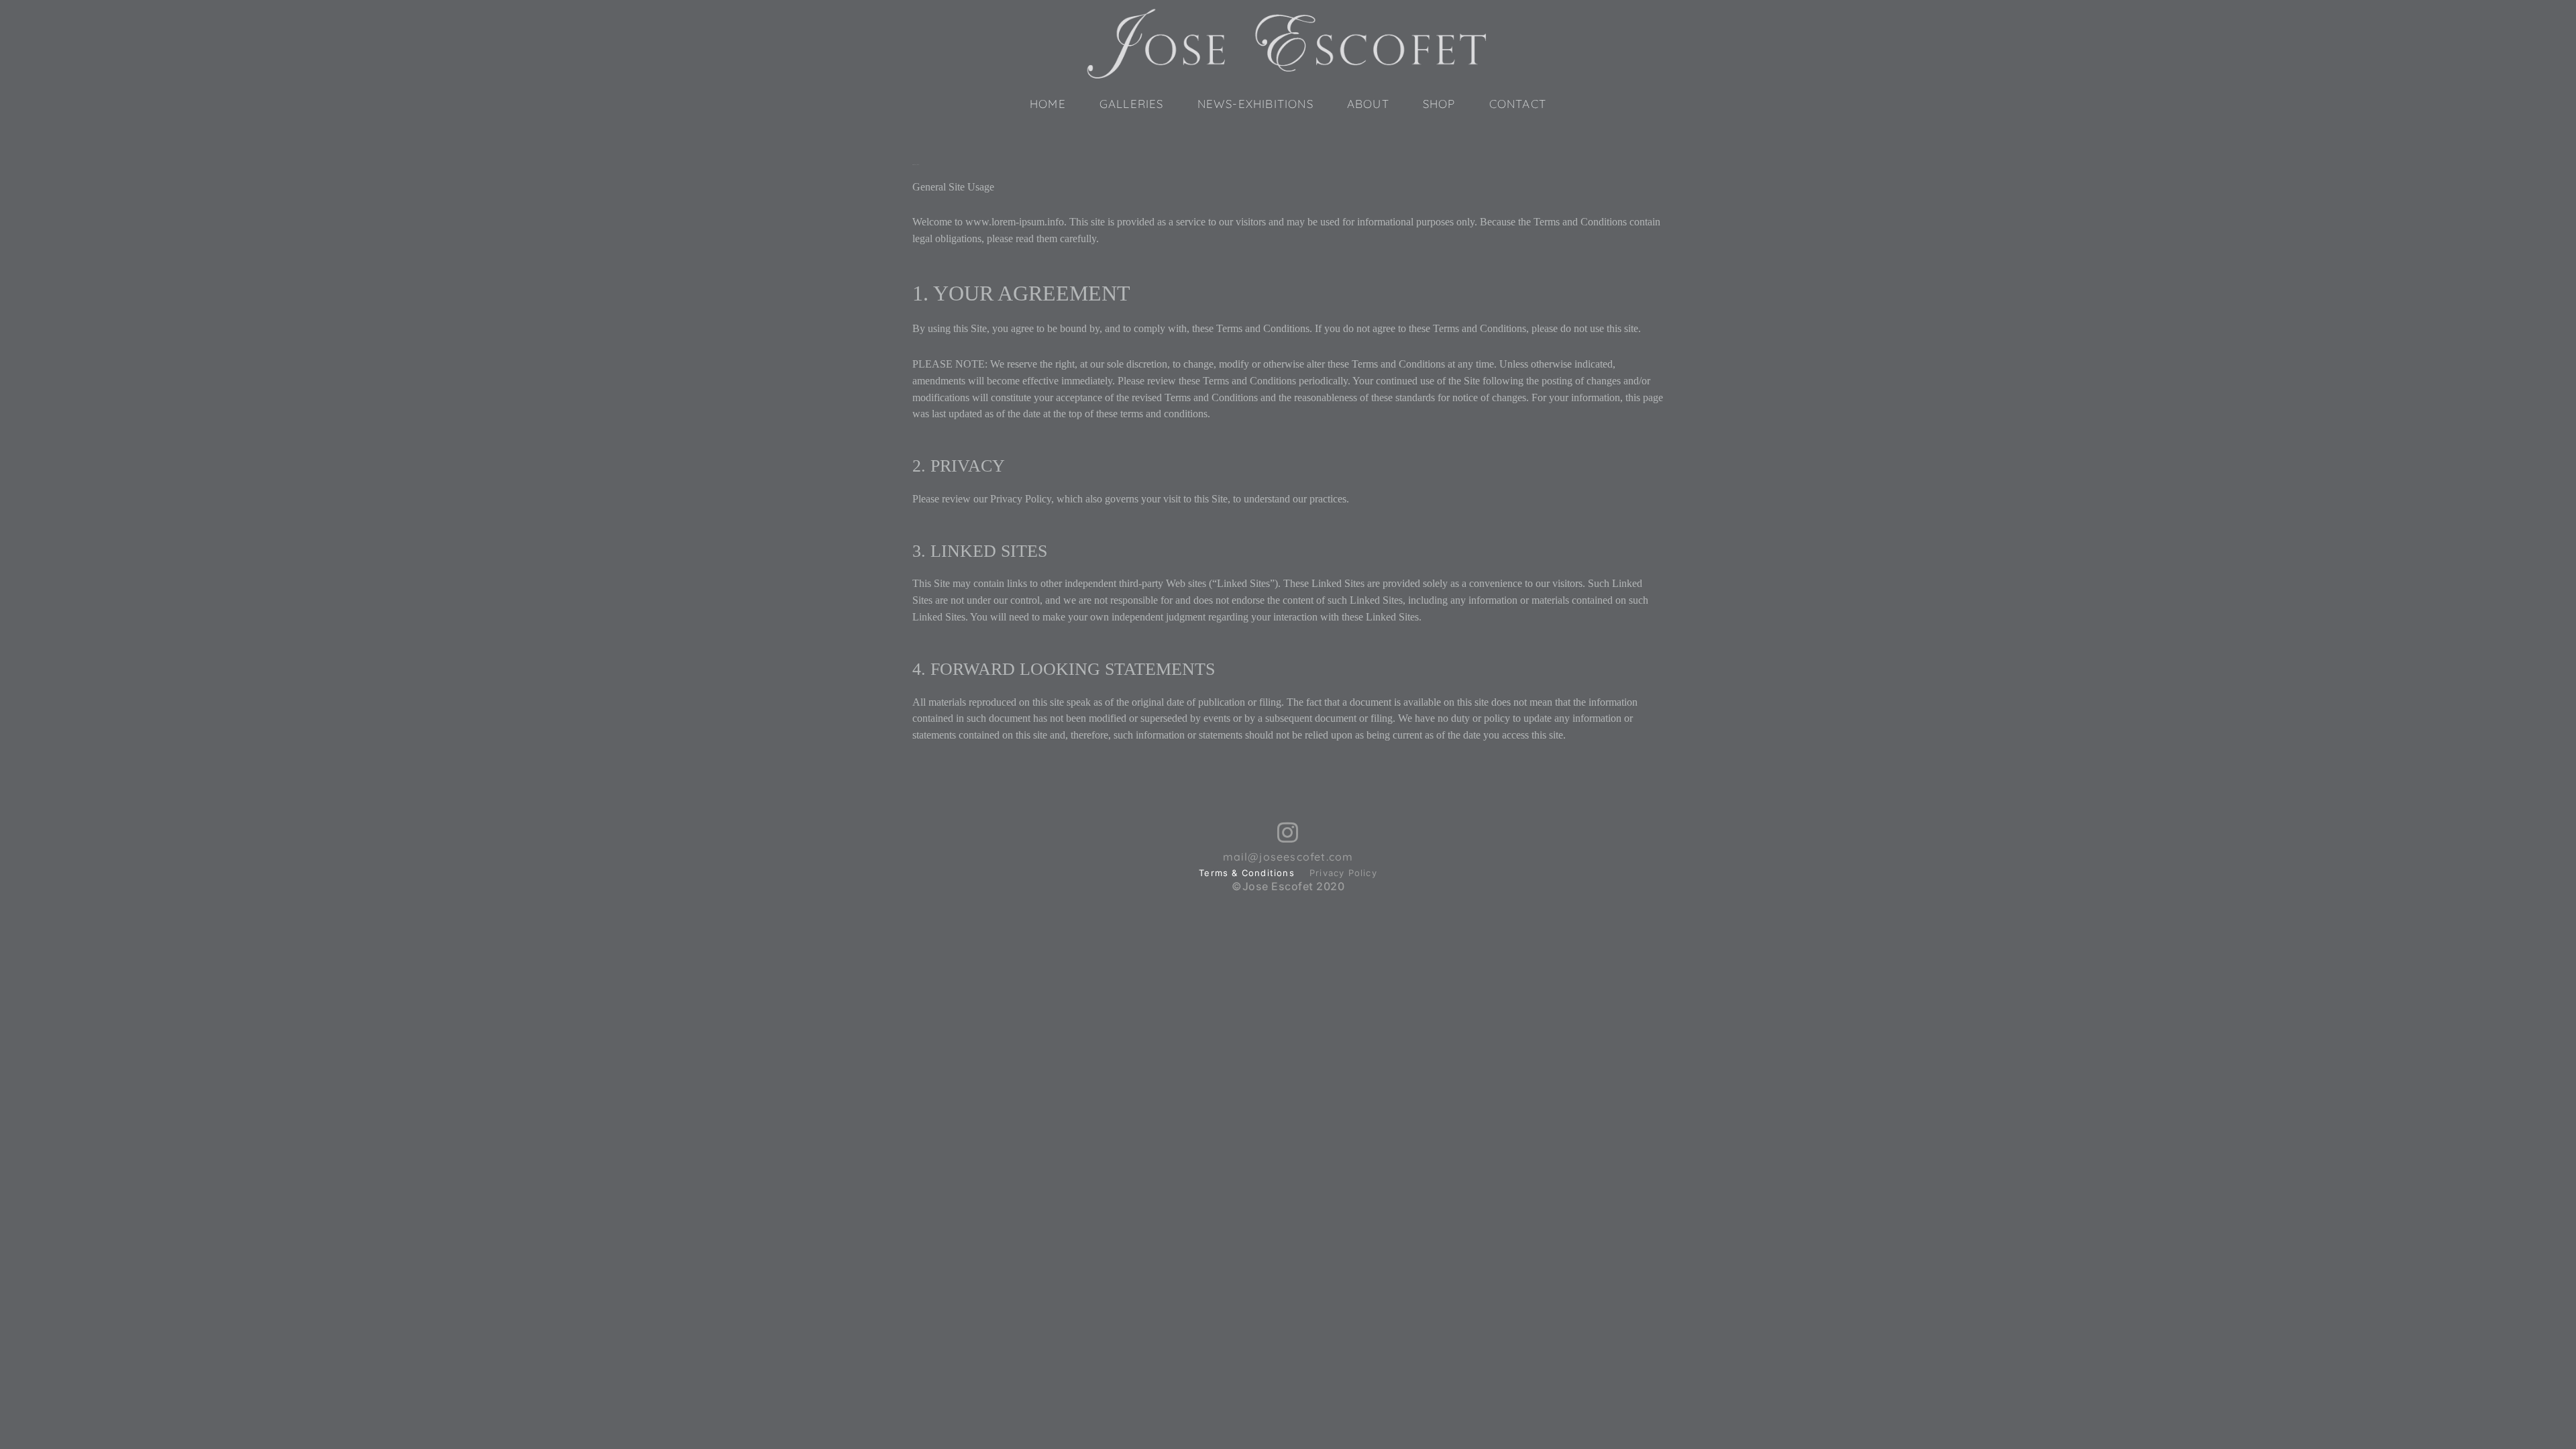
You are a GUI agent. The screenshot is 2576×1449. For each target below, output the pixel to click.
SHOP (1439, 104)
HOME (1048, 104)
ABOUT (1368, 104)
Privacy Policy (1343, 873)
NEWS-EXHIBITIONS (1255, 104)
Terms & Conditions (1247, 873)
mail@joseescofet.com (1288, 857)
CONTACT (1518, 104)
